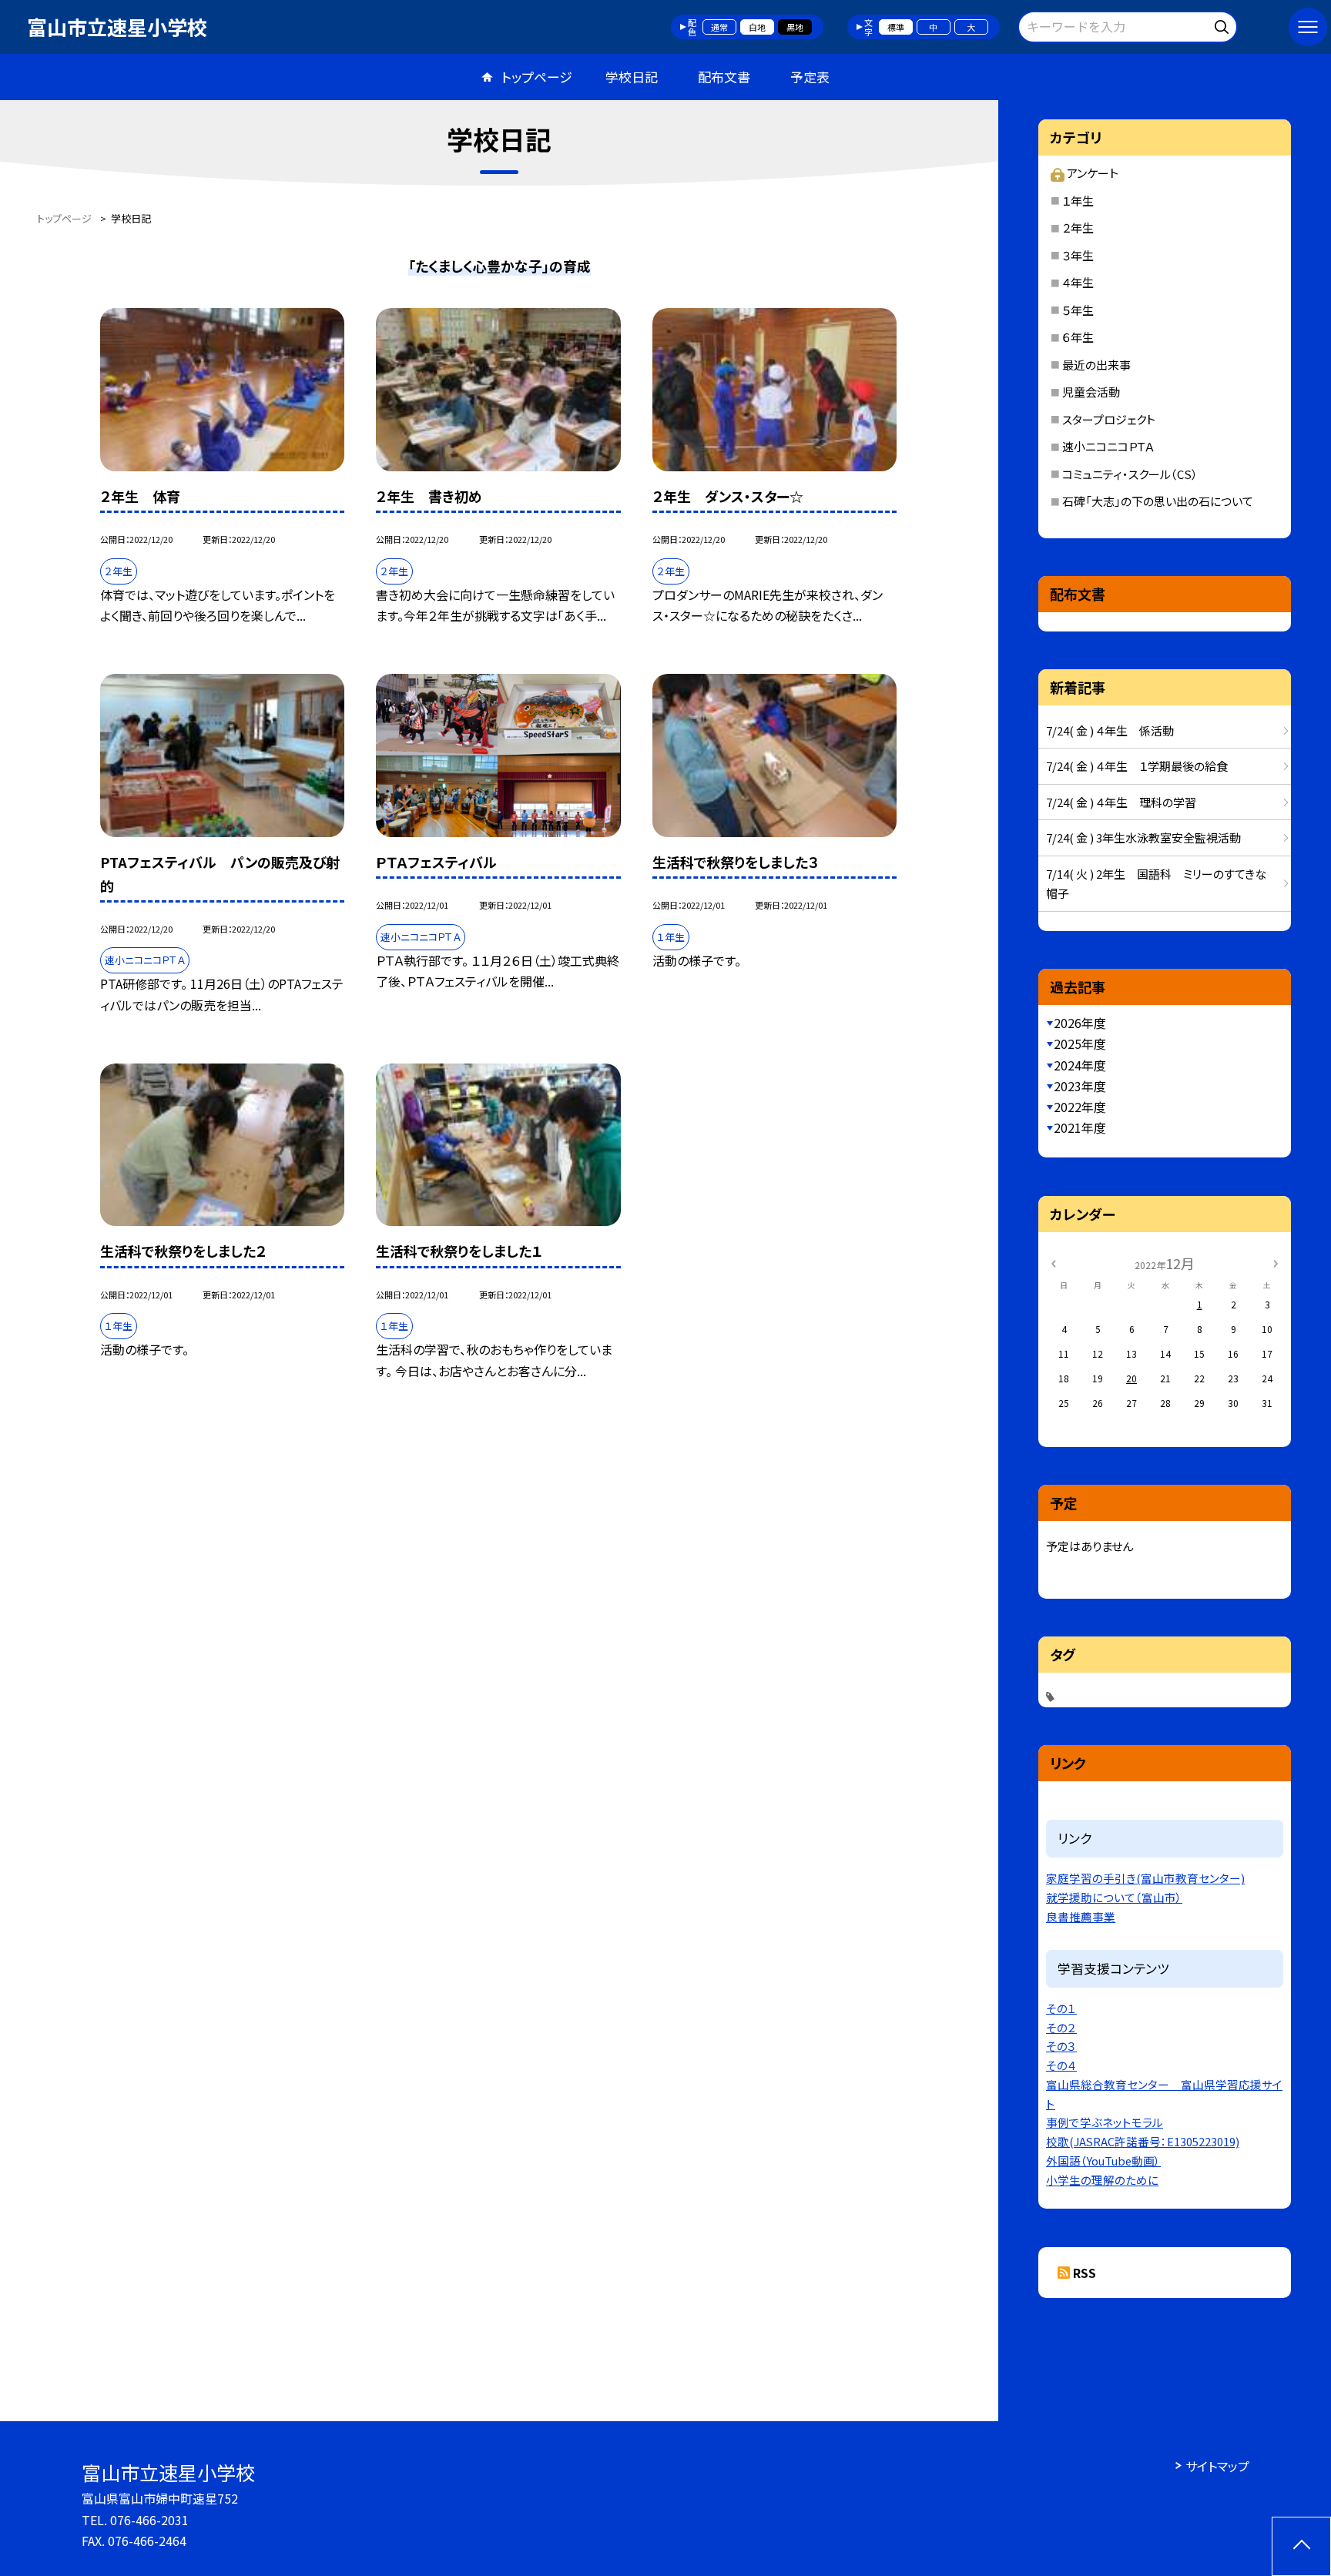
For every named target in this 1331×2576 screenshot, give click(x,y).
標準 (896, 27)
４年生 (1078, 282)
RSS (1085, 2273)
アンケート (1092, 173)
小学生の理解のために (1102, 2180)
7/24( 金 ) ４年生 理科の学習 (1121, 802)
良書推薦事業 (1081, 1916)
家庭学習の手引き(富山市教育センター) (1145, 1878)
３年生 (1078, 255)
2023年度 (1080, 1086)
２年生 (1078, 228)
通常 (719, 27)
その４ (1061, 2065)
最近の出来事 (1096, 365)
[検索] (1224, 24)
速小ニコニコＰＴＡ (1108, 446)
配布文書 (724, 77)
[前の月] (1053, 1263)
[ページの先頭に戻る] (1301, 2546)
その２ (1061, 2027)
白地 (757, 27)
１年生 (1078, 201)
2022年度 (1080, 1107)
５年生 (1078, 310)
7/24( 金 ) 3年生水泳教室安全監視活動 (1143, 837)
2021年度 (1080, 1127)
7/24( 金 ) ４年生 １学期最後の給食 (1137, 766)
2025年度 (1080, 1043)
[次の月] (1276, 1263)
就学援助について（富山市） (1114, 1897)
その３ (1061, 2046)
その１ (1061, 2008)
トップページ (537, 77)
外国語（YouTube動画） (1103, 2161)
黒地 (795, 27)
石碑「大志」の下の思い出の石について (1158, 501)
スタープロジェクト (1109, 419)
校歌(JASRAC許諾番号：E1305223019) (1143, 2141)
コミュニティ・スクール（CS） (1130, 474)
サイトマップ (1217, 2466)
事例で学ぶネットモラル (1105, 2122)
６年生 (1078, 337)
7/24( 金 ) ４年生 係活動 (1110, 730)
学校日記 (632, 77)
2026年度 (1080, 1023)
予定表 (810, 77)
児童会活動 (1091, 392)
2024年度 (1080, 1065)
